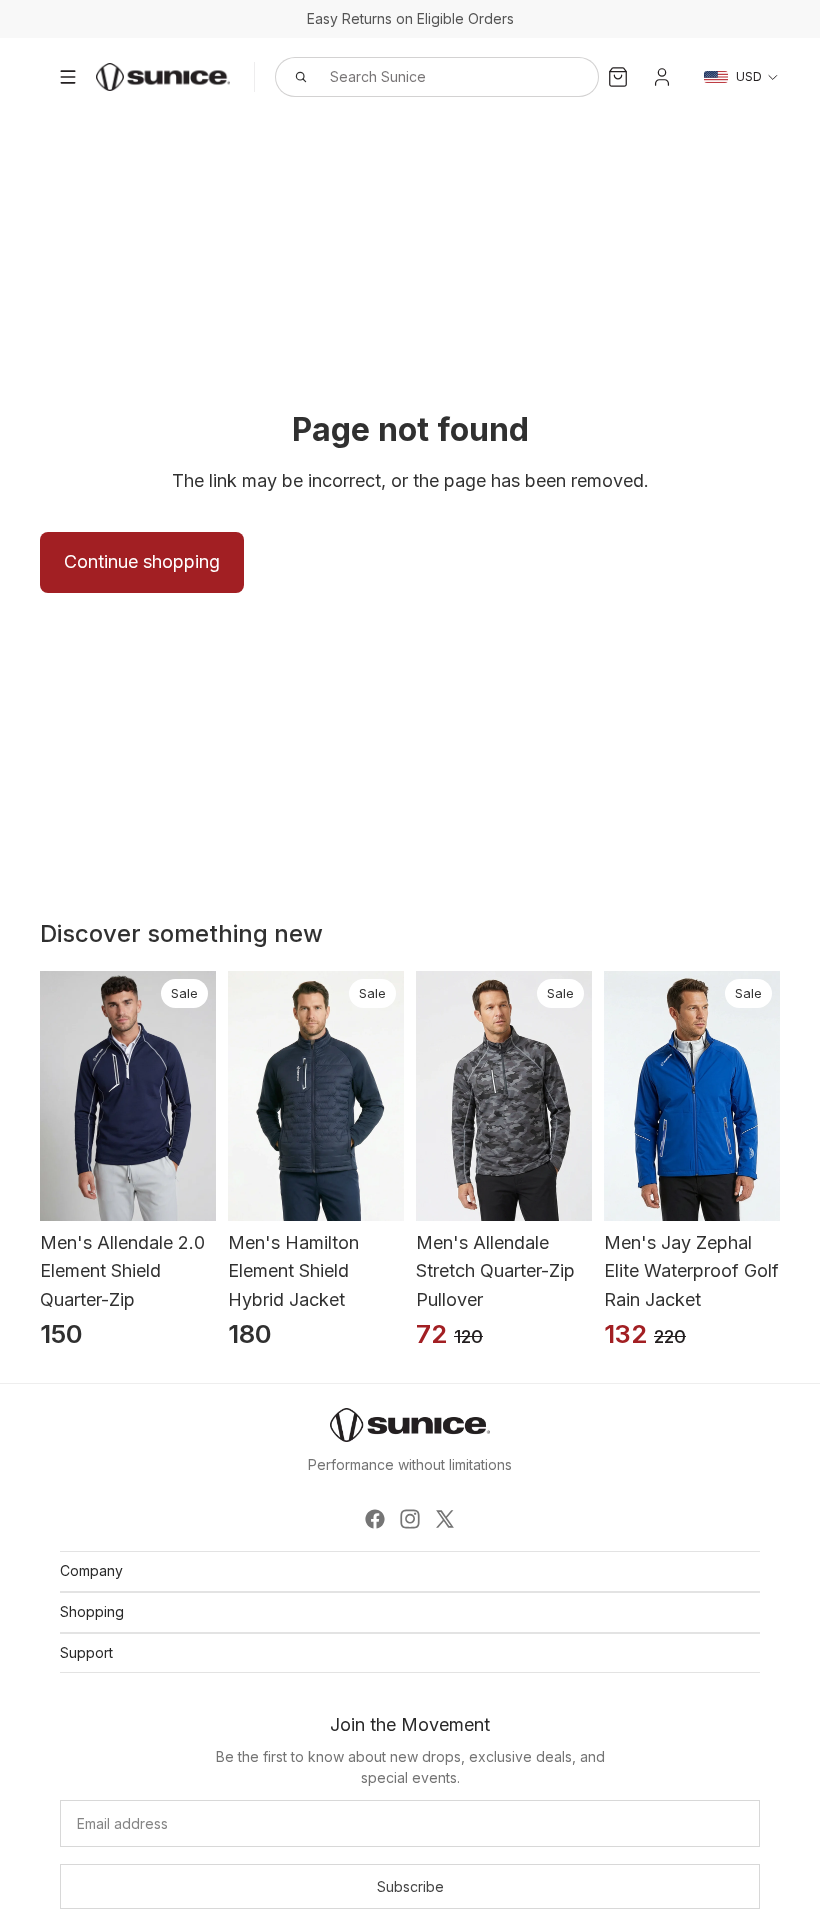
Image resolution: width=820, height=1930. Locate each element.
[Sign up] (410, 1887)
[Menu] (68, 77)
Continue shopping (142, 561)
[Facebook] (375, 1519)
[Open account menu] (662, 77)
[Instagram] (410, 1519)
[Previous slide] (39, 1096)
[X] (445, 1519)
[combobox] (415, 77)
